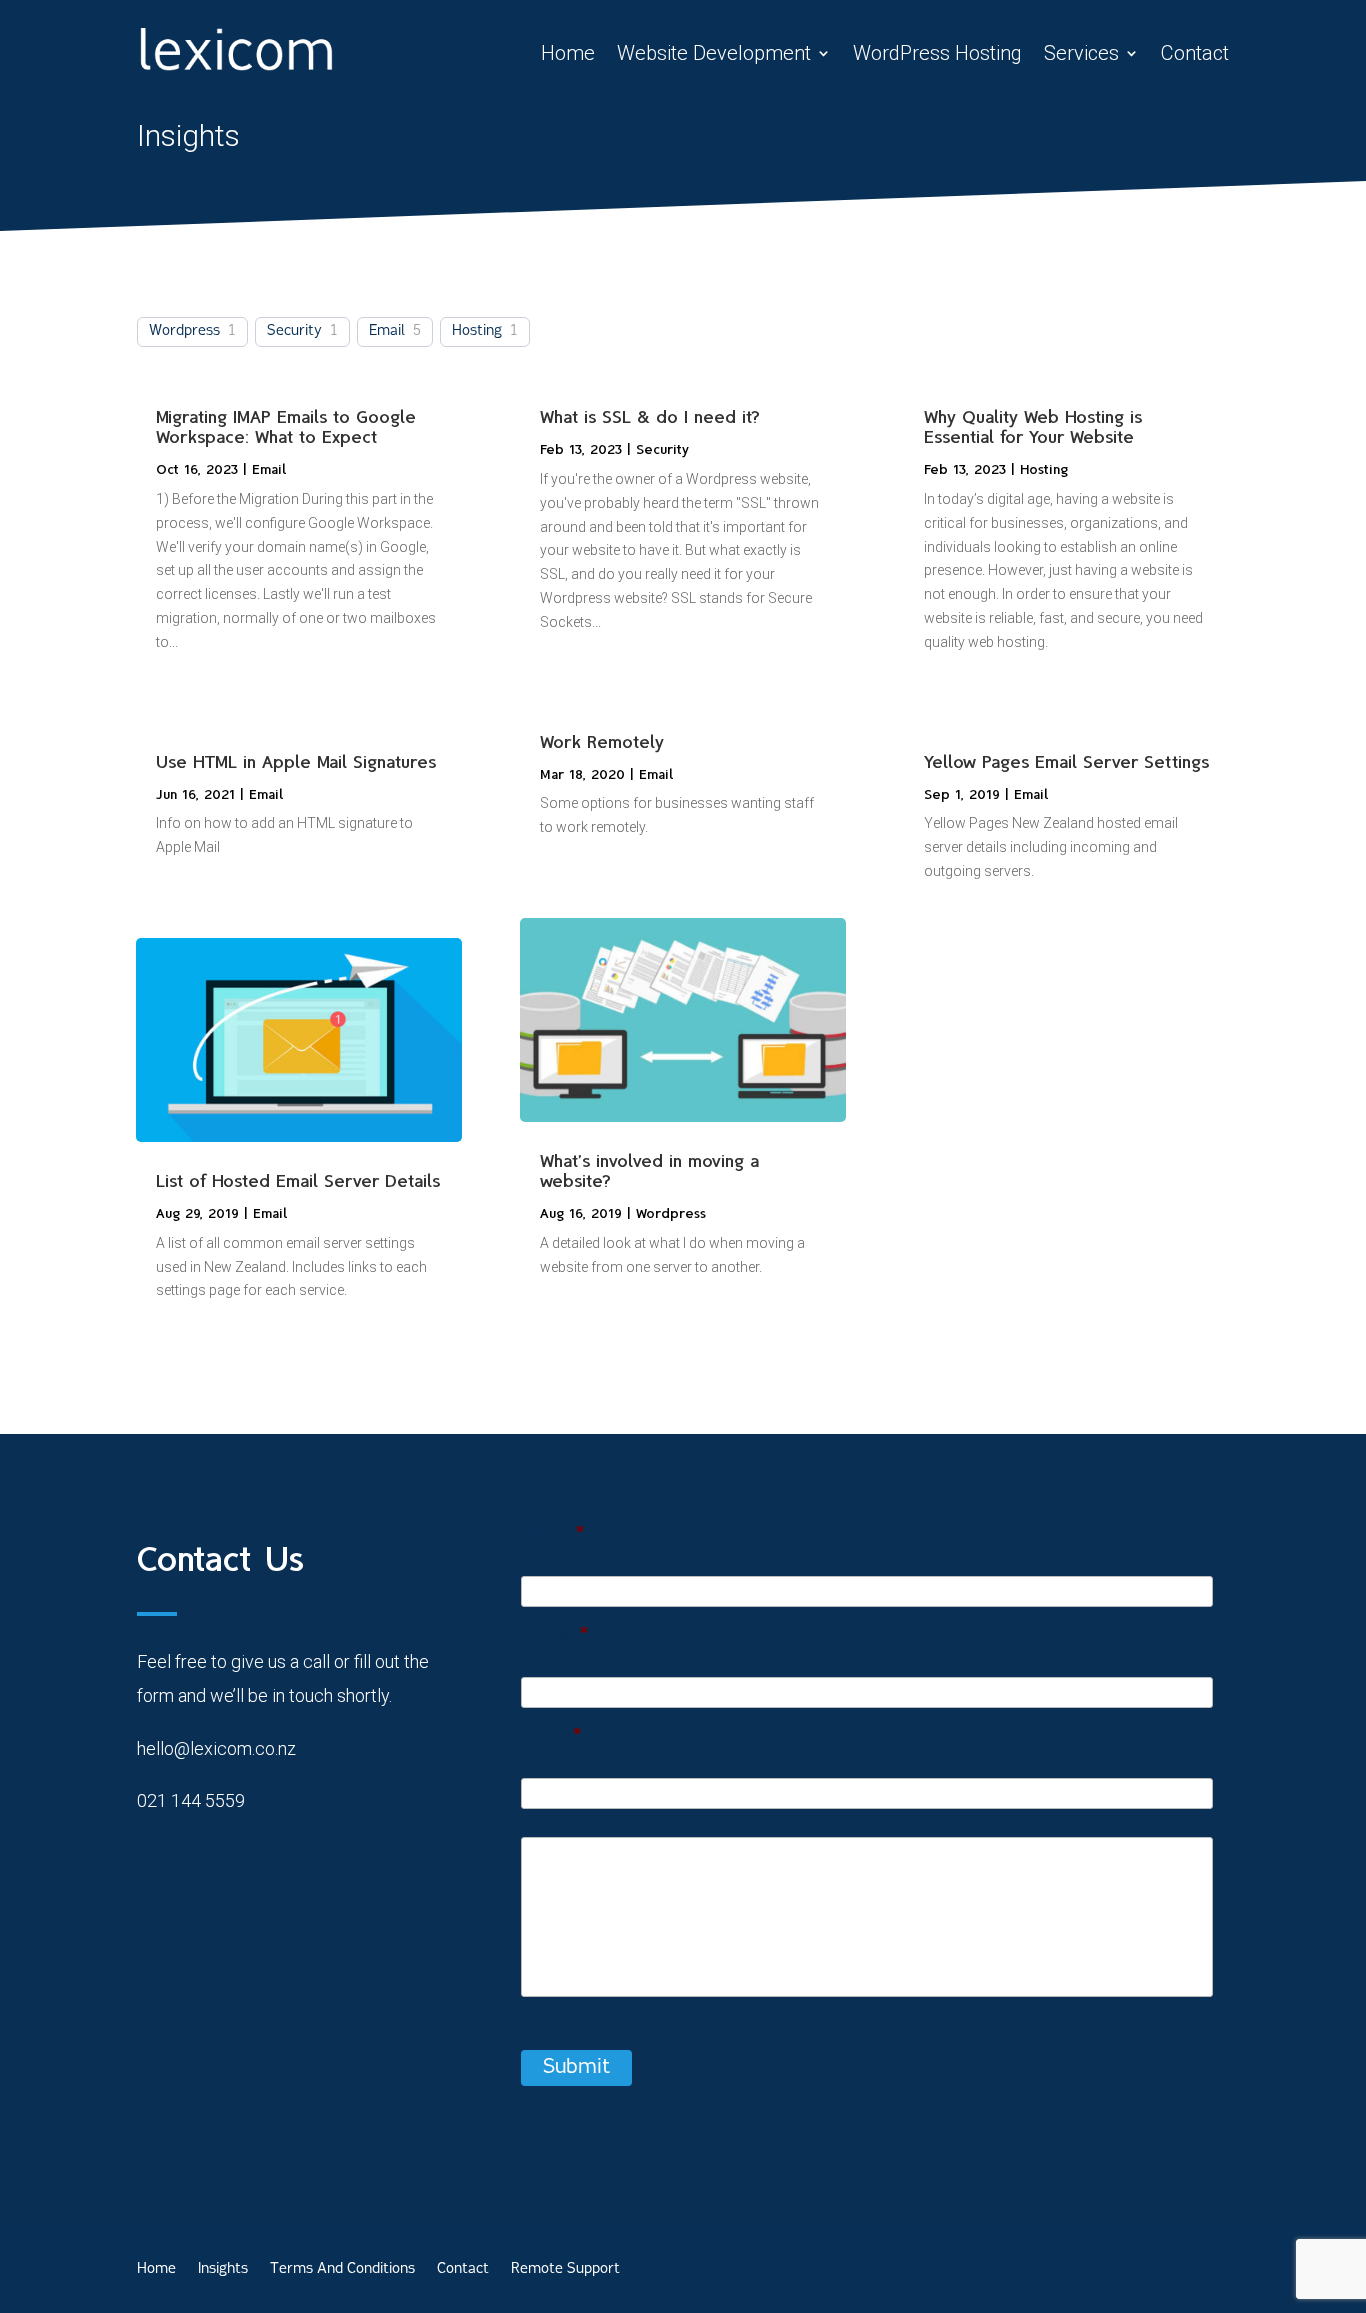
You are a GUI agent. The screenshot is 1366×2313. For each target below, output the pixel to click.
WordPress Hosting (937, 53)
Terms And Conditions (342, 2270)
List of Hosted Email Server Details (298, 1181)
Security (294, 331)
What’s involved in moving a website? (649, 1171)
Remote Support (565, 2270)
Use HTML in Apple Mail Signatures (296, 762)
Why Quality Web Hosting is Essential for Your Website (1033, 427)
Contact (1195, 53)
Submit (576, 2068)
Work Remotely (602, 742)
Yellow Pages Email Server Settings (1066, 762)
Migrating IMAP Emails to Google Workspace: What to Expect (286, 427)
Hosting (477, 331)
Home (568, 53)
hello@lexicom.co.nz (216, 1748)
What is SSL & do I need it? (650, 417)
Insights (223, 2270)
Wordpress (184, 331)
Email (387, 331)
